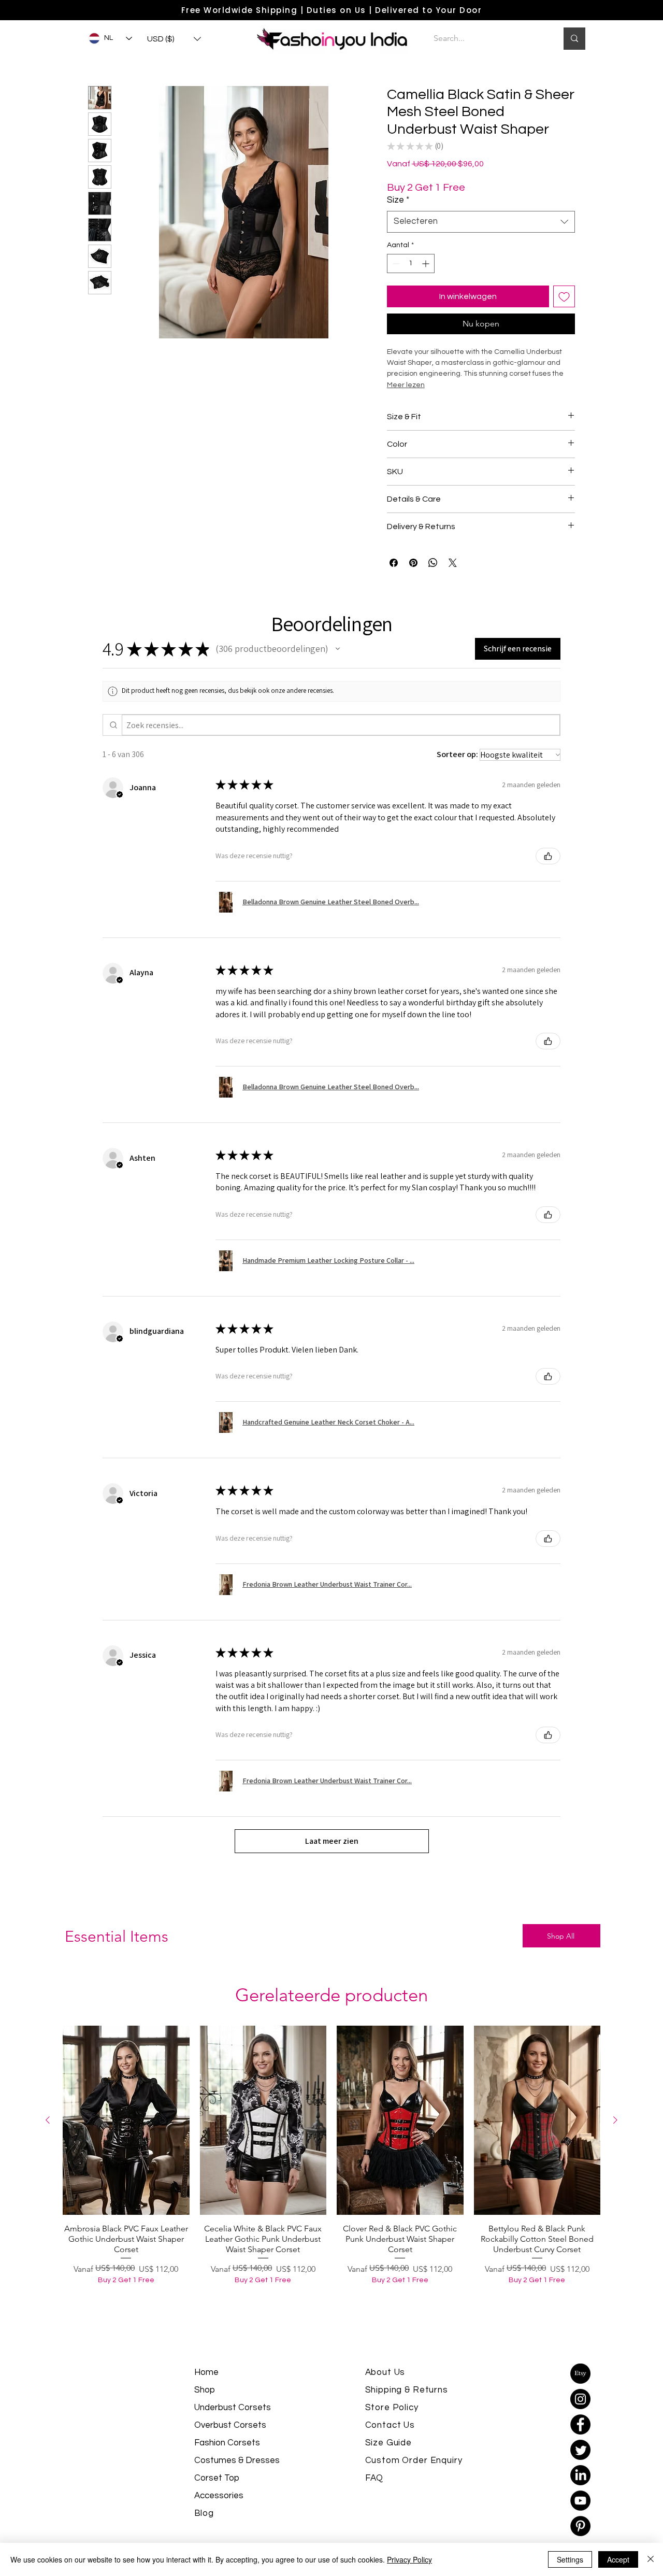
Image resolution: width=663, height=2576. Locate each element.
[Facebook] (580, 2441)
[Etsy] (580, 2390)
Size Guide (389, 2459)
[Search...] (574, 39)
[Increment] (427, 280)
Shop (205, 2407)
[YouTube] (580, 2517)
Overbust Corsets (230, 2442)
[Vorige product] (48, 2137)
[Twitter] (580, 2466)
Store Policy (392, 2424)
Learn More (551, 206)
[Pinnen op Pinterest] (413, 579)
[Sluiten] (651, 2559)
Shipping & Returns (407, 2407)
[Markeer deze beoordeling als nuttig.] (548, 873)
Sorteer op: (457, 771)
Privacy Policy (409, 2559)
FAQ (374, 2495)
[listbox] (174, 39)
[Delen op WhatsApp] (433, 579)
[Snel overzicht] (126, 2137)
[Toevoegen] (564, 313)
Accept (618, 2559)
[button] (174, 39)
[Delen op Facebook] (394, 579)
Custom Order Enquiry (414, 2477)
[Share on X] (453, 579)
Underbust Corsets (233, 2424)
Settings (570, 2559)
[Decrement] (395, 280)
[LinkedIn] (580, 2492)
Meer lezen (406, 402)
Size (398, 217)
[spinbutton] (411, 280)
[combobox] (481, 238)
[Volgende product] (615, 2137)
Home (206, 2389)
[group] (331, 2185)
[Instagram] (580, 2416)
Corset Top (217, 2495)
